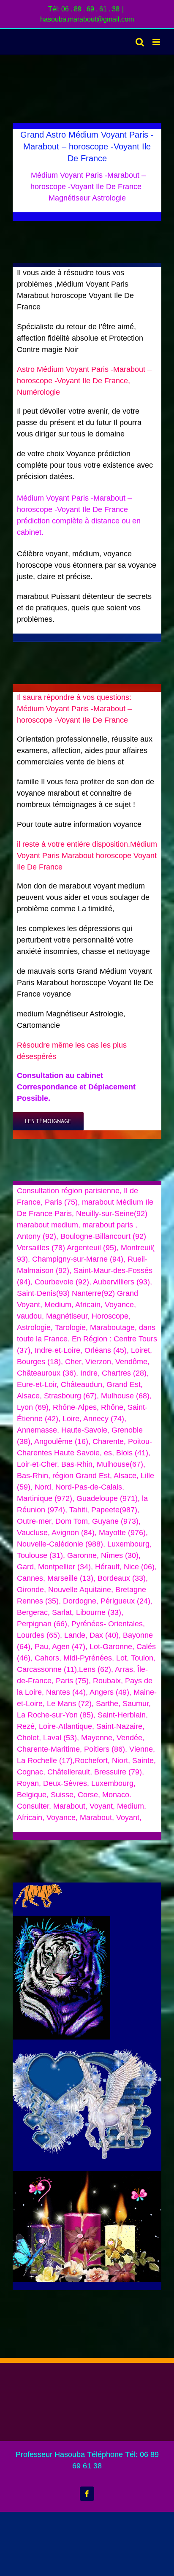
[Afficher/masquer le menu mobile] (157, 42)
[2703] (37, 1886)
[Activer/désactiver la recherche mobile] (140, 42)
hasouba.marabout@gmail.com (87, 19)
